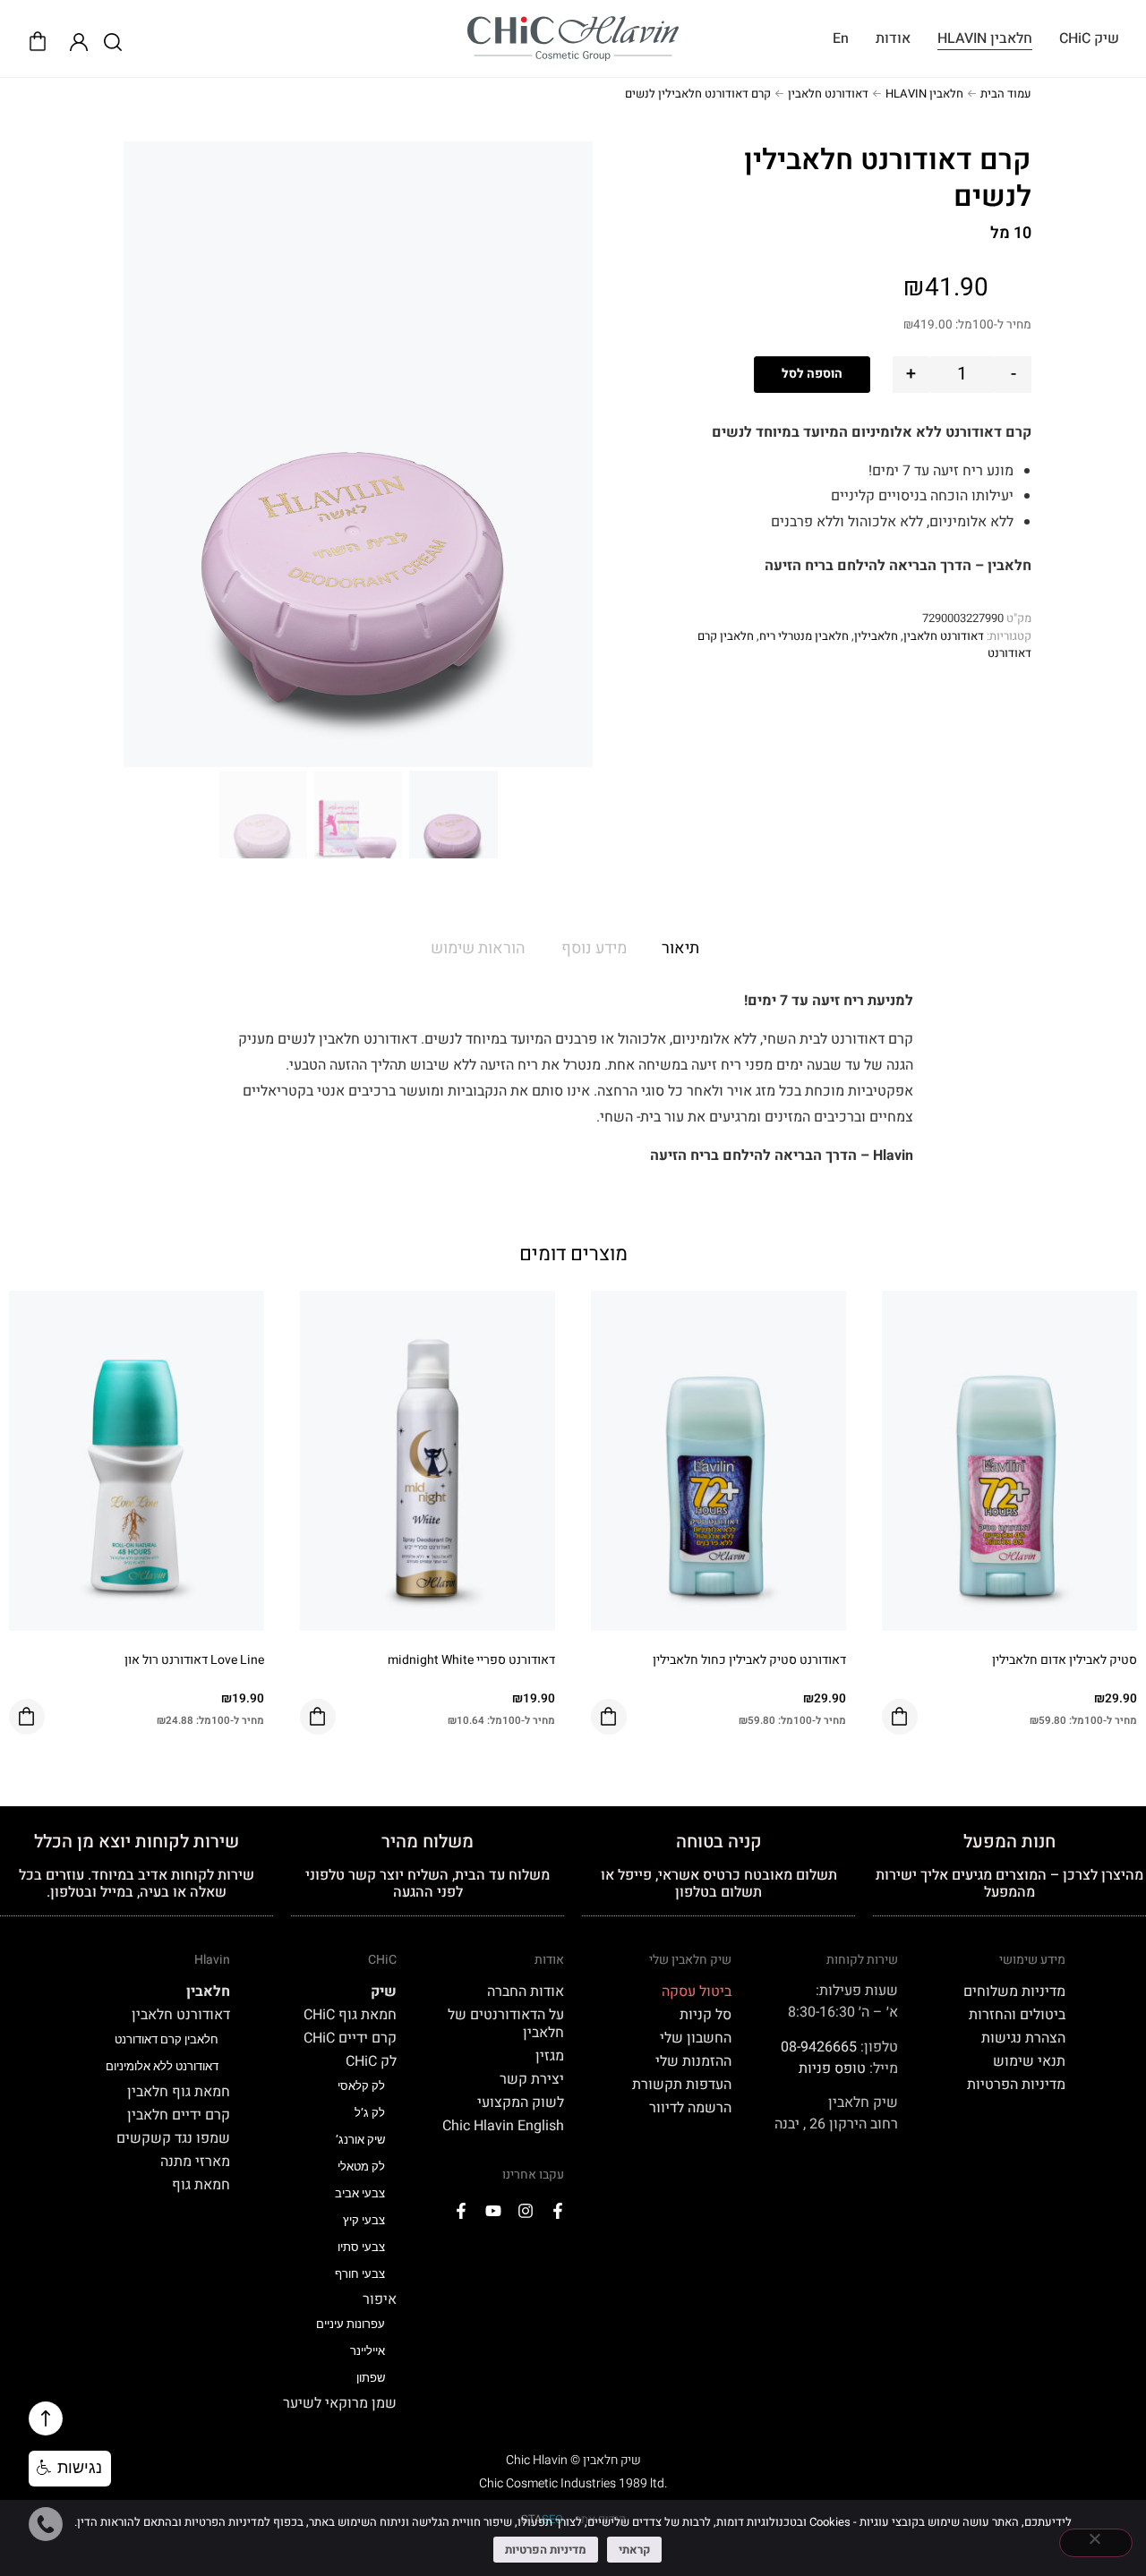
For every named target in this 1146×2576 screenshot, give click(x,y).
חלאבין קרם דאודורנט (167, 2039)
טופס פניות (832, 2068)
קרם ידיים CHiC (350, 2038)
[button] (70, 2469)
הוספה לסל (812, 374)
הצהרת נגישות (1023, 2038)
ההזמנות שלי (693, 2061)
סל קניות (706, 2015)
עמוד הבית (1006, 94)
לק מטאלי (361, 2167)
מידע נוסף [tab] (594, 948)
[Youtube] (493, 2211)
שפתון (371, 2378)
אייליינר (368, 2351)
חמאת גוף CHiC (350, 2015)
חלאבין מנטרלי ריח (804, 636)
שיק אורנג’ (360, 2140)
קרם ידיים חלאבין (179, 2115)
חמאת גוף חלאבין (179, 2092)
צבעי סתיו (361, 2247)
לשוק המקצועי (521, 2103)
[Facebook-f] (558, 2211)
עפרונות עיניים (351, 2324)
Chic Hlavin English (503, 2126)
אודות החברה (526, 1992)
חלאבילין (876, 636)
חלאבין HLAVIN (985, 38)
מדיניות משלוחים (1014, 1992)
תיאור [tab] (680, 948)
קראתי (634, 2550)
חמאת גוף (201, 2185)
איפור (380, 2299)
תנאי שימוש (1029, 2061)
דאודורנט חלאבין (828, 94)
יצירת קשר (532, 2079)
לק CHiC (371, 2061)
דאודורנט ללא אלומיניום (162, 2066)
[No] (1096, 2543)
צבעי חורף (360, 2274)
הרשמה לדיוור (690, 2108)
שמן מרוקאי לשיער (340, 2403)
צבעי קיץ (364, 2220)
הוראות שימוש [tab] (478, 948)
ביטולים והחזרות (1017, 2015)
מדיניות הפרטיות (1016, 2085)
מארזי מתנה (195, 2162)
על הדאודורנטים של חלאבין (506, 2024)
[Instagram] (526, 2211)
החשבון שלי (696, 2038)
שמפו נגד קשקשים (173, 2138)
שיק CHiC (1089, 38)
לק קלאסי (361, 2086)
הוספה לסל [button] (900, 1717)
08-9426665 (819, 2047)
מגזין (550, 2056)
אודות (893, 38)
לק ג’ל (370, 2113)
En (841, 38)
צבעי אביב (360, 2193)
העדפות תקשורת (682, 2085)
